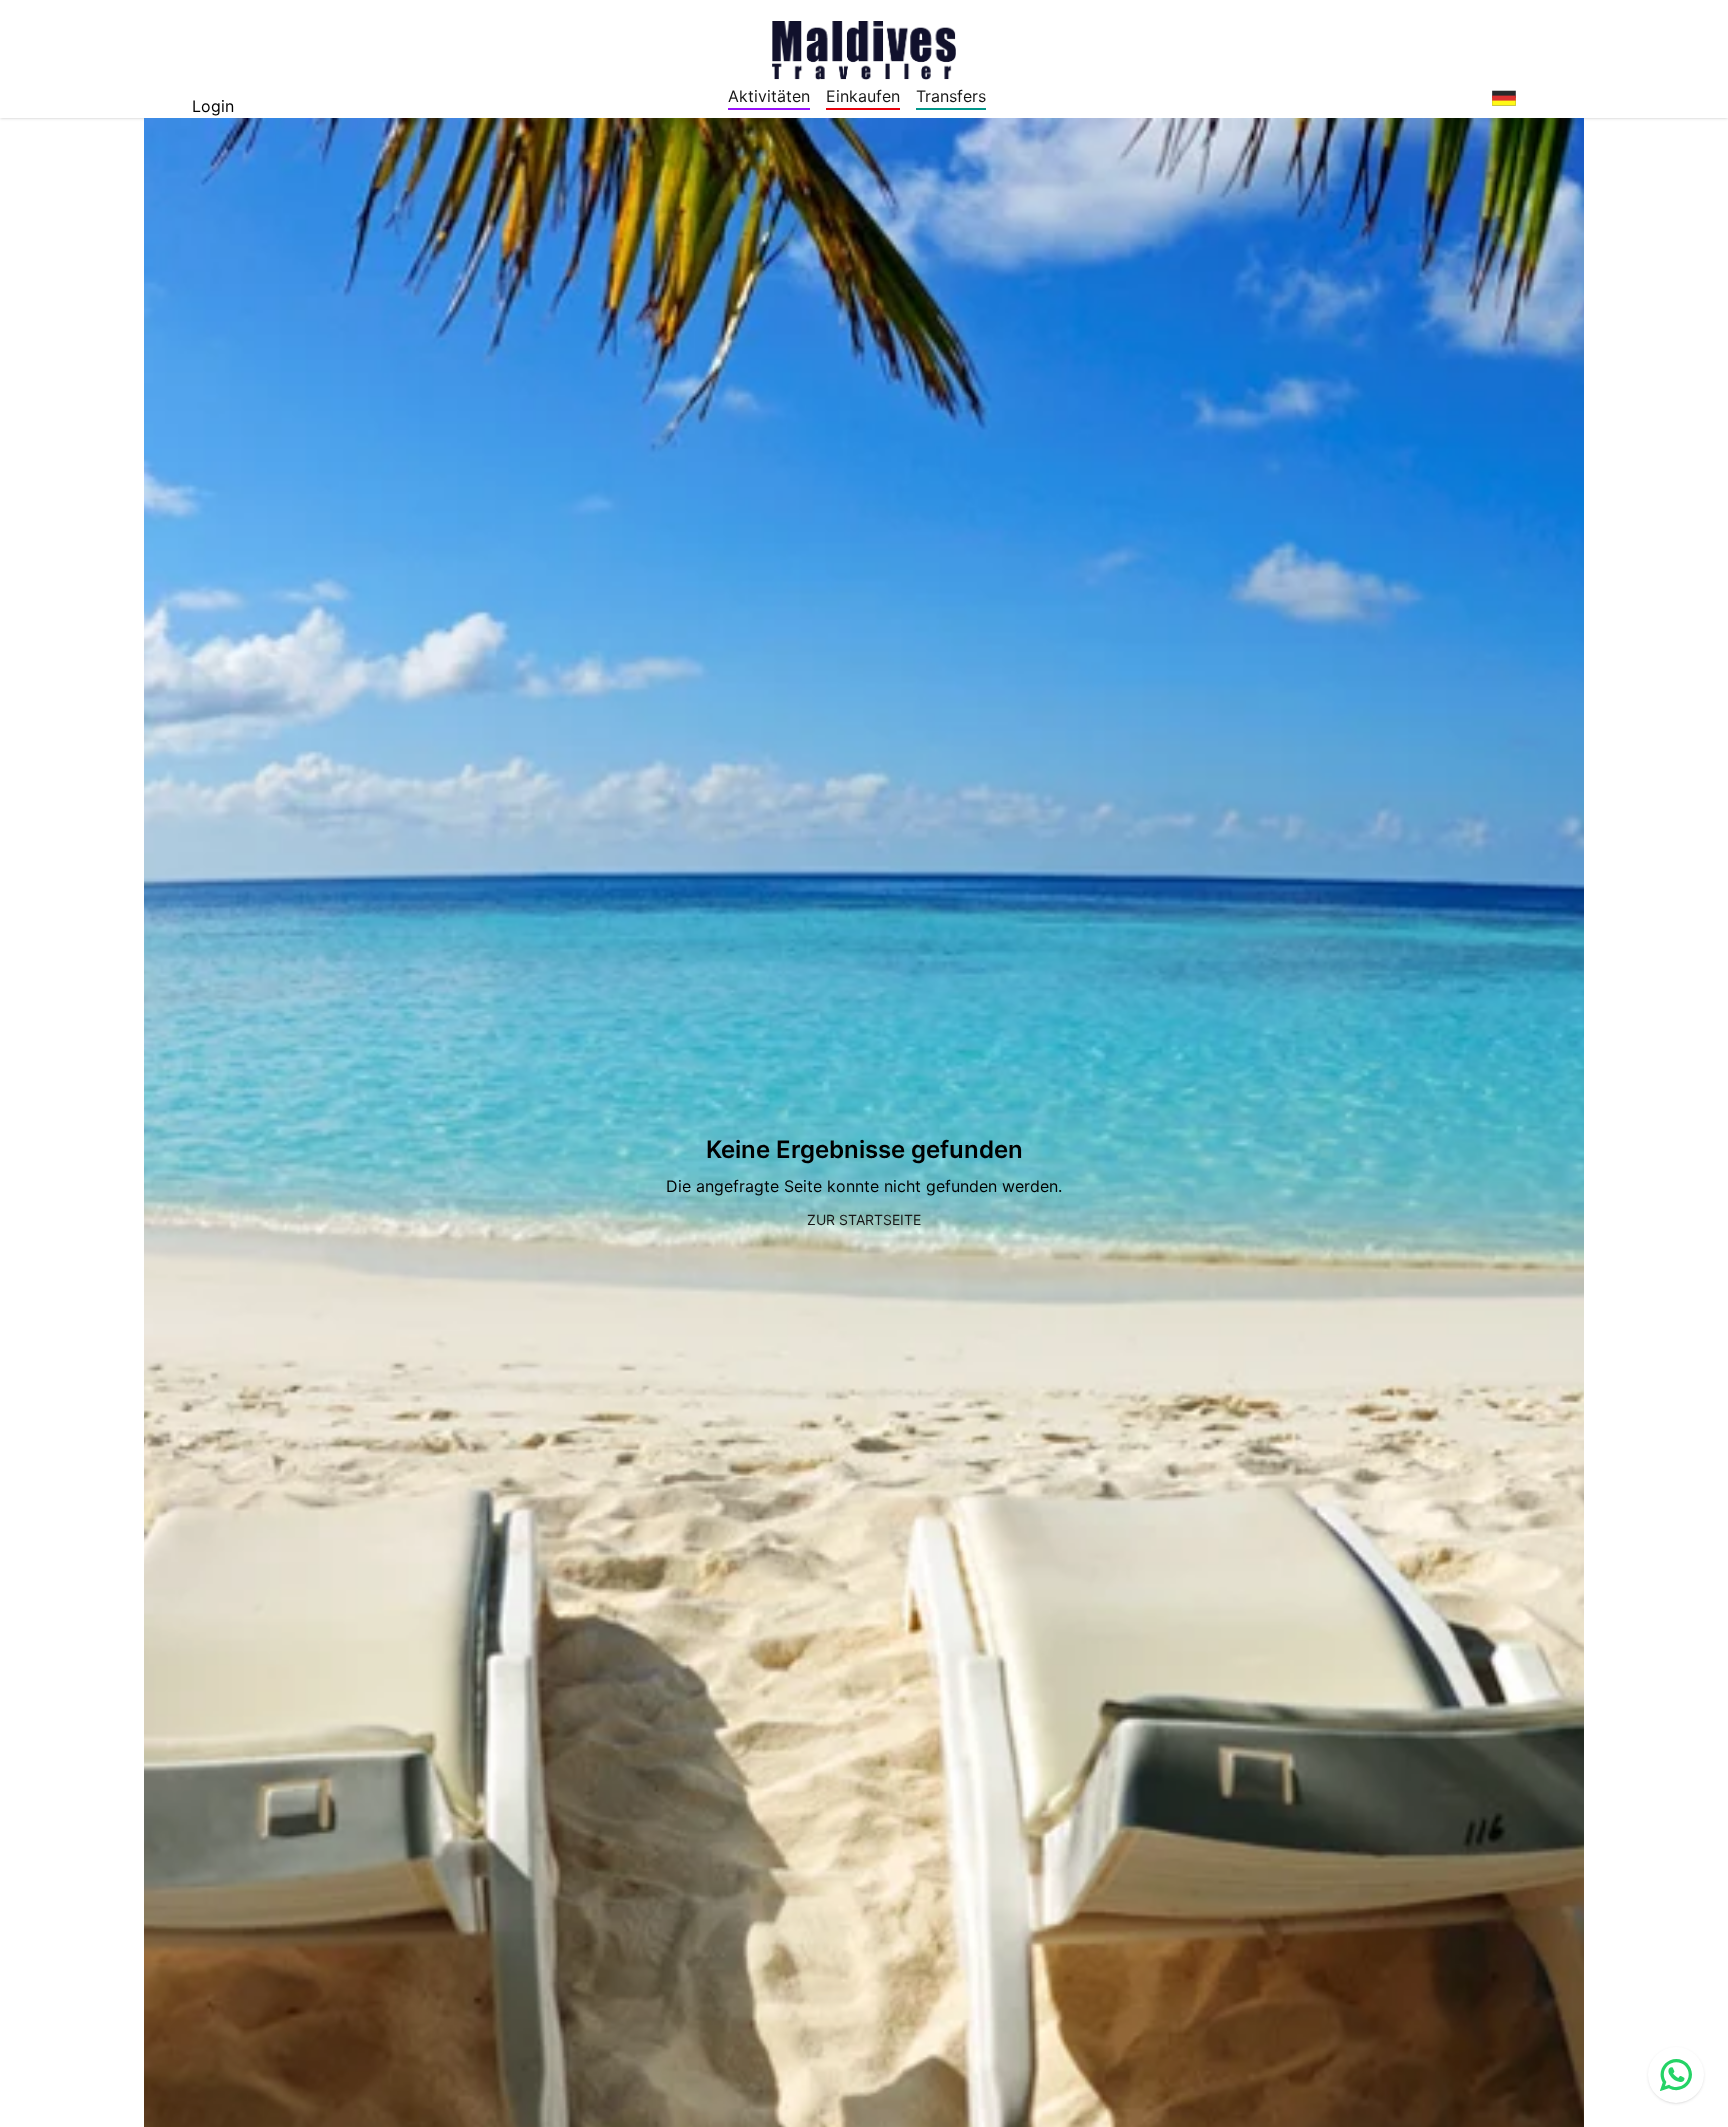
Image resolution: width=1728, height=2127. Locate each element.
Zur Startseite (864, 1219)
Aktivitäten (769, 96)
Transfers (951, 96)
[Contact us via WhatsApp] (1676, 2075)
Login (213, 106)
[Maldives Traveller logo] (864, 48)
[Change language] (1504, 98)
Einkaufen (863, 96)
